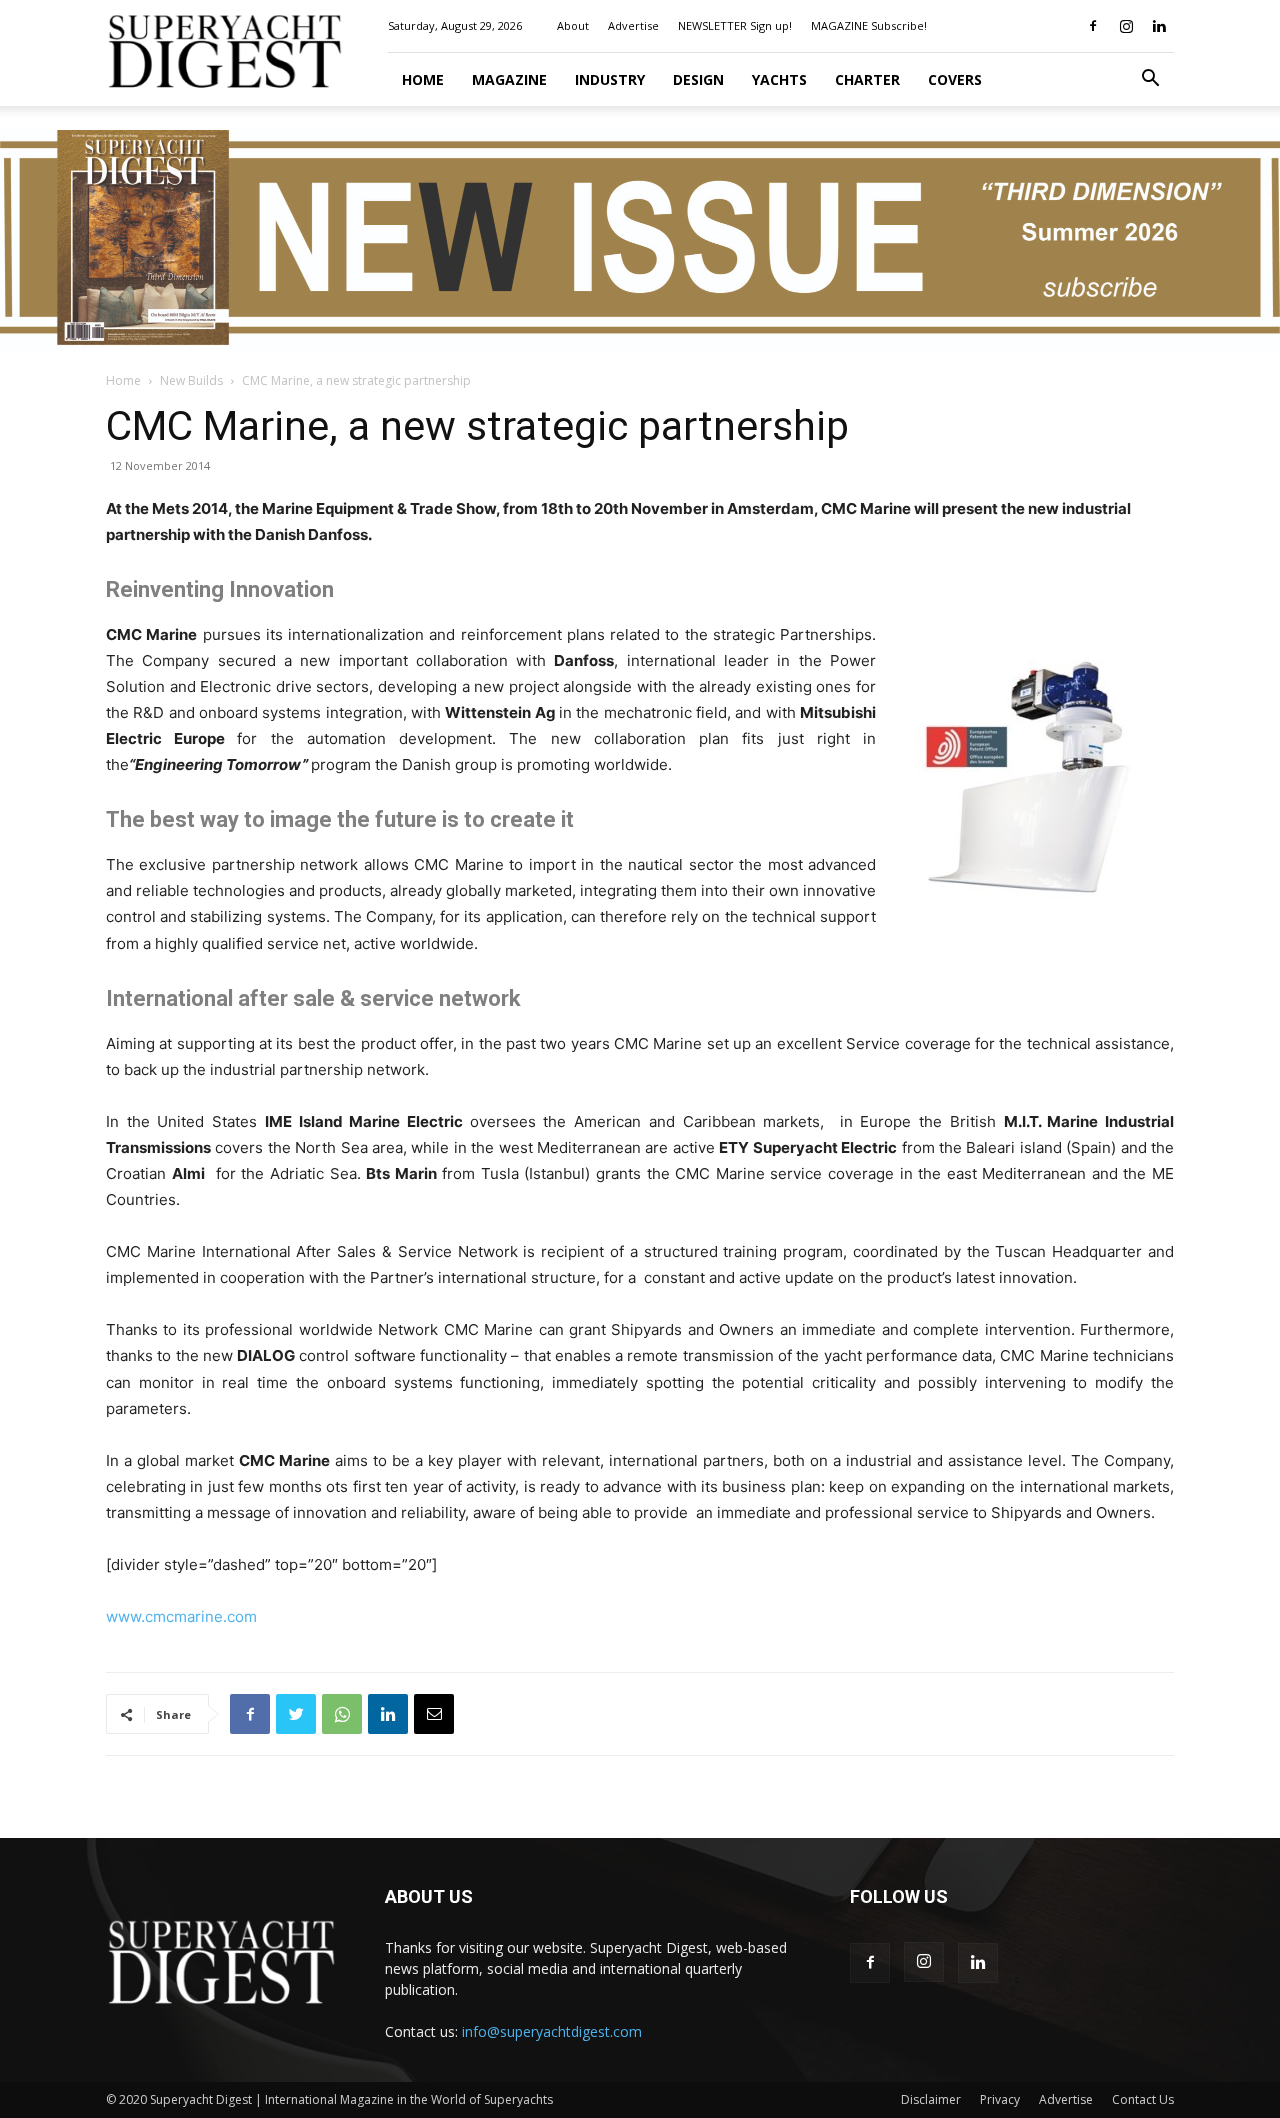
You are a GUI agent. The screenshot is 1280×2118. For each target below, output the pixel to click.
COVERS (955, 79)
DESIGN (698, 79)
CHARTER (867, 79)
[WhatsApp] (342, 1714)
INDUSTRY (610, 79)
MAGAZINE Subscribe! (869, 25)
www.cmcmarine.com (181, 1616)
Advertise (633, 25)
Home (423, 79)
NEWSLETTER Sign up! (735, 25)
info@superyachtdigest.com (552, 2031)
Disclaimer (931, 2099)
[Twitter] (296, 1714)
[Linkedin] (1159, 26)
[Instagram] (1126, 26)
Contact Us (1143, 2099)
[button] (1150, 80)
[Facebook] (1093, 26)
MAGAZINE (509, 79)
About (573, 25)
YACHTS (779, 79)
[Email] (434, 1714)
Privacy (1000, 2099)
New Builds (191, 380)
